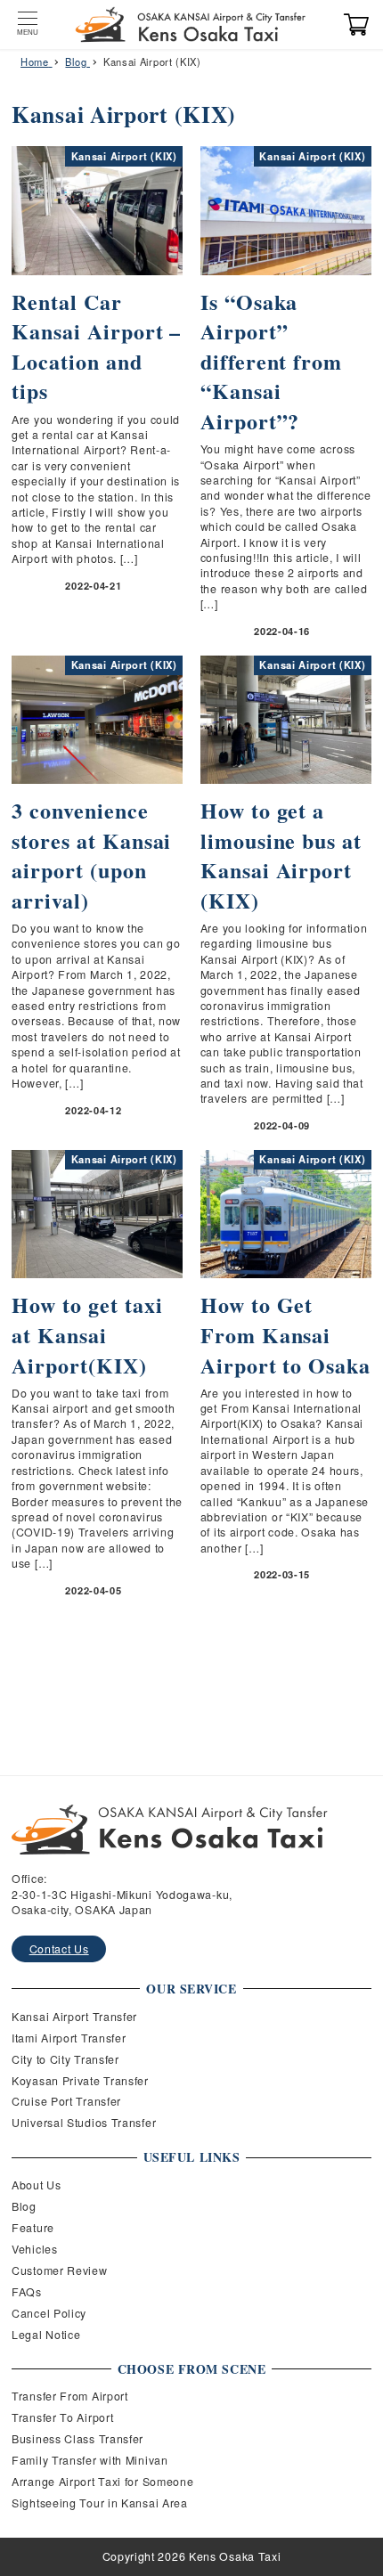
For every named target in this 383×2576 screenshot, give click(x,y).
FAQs (27, 2292)
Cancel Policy (49, 2313)
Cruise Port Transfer (66, 2101)
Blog (24, 2206)
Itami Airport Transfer (69, 2038)
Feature (33, 2228)
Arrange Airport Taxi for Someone (102, 2482)
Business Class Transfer (77, 2439)
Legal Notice (46, 2335)
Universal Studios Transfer (84, 2123)
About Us (37, 2185)
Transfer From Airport (70, 2396)
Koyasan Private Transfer (80, 2081)
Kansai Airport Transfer (74, 2017)
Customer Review (60, 2270)
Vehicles (35, 2249)
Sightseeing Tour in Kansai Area (100, 2503)
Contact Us (59, 1949)
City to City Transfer (65, 2059)
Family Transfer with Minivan (90, 2460)
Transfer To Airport (62, 2417)
